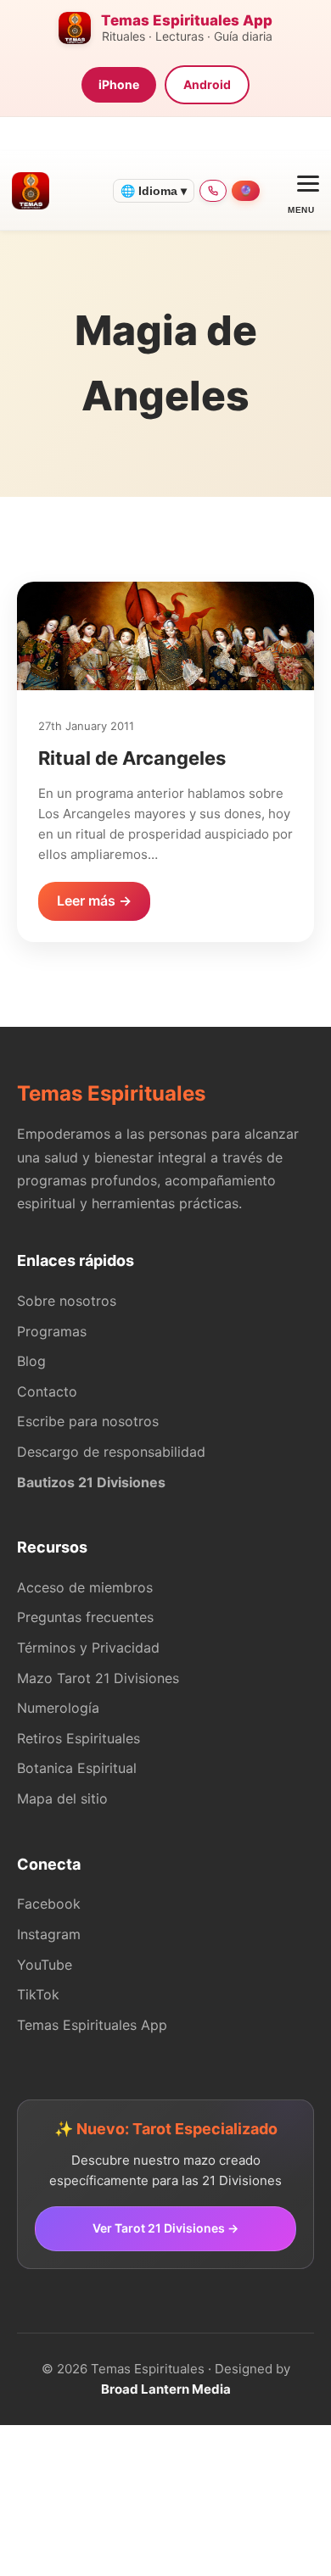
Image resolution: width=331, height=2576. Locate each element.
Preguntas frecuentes (85, 1617)
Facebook (49, 1904)
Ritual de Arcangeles (132, 758)
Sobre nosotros (67, 1301)
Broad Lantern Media (166, 2389)
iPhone (119, 84)
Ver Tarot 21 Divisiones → (165, 2228)
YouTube (45, 1965)
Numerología (58, 1708)
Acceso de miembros (85, 1587)
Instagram (49, 1934)
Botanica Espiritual (77, 1768)
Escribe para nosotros (88, 1421)
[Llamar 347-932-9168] (213, 191)
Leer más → (94, 900)
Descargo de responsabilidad (111, 1452)
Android (207, 84)
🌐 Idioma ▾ (154, 191)
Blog (31, 1361)
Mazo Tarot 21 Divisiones (98, 1678)
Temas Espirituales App (92, 2025)
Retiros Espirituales (79, 1738)
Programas (52, 1331)
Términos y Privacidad (88, 1648)
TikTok (38, 1994)
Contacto (47, 1391)
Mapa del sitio (62, 1798)
